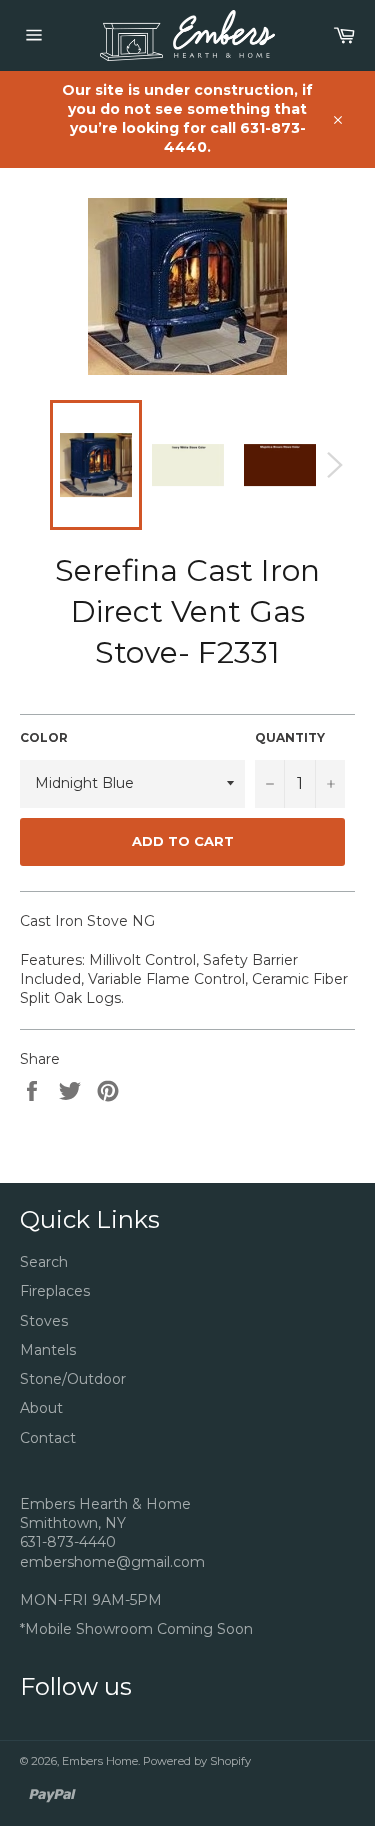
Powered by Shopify (197, 1761)
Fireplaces (55, 1291)
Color (44, 737)
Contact (48, 1438)
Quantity (290, 737)
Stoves (44, 1321)
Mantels (48, 1350)
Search (44, 1262)
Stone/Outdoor (73, 1379)
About (41, 1408)
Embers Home (100, 1761)
